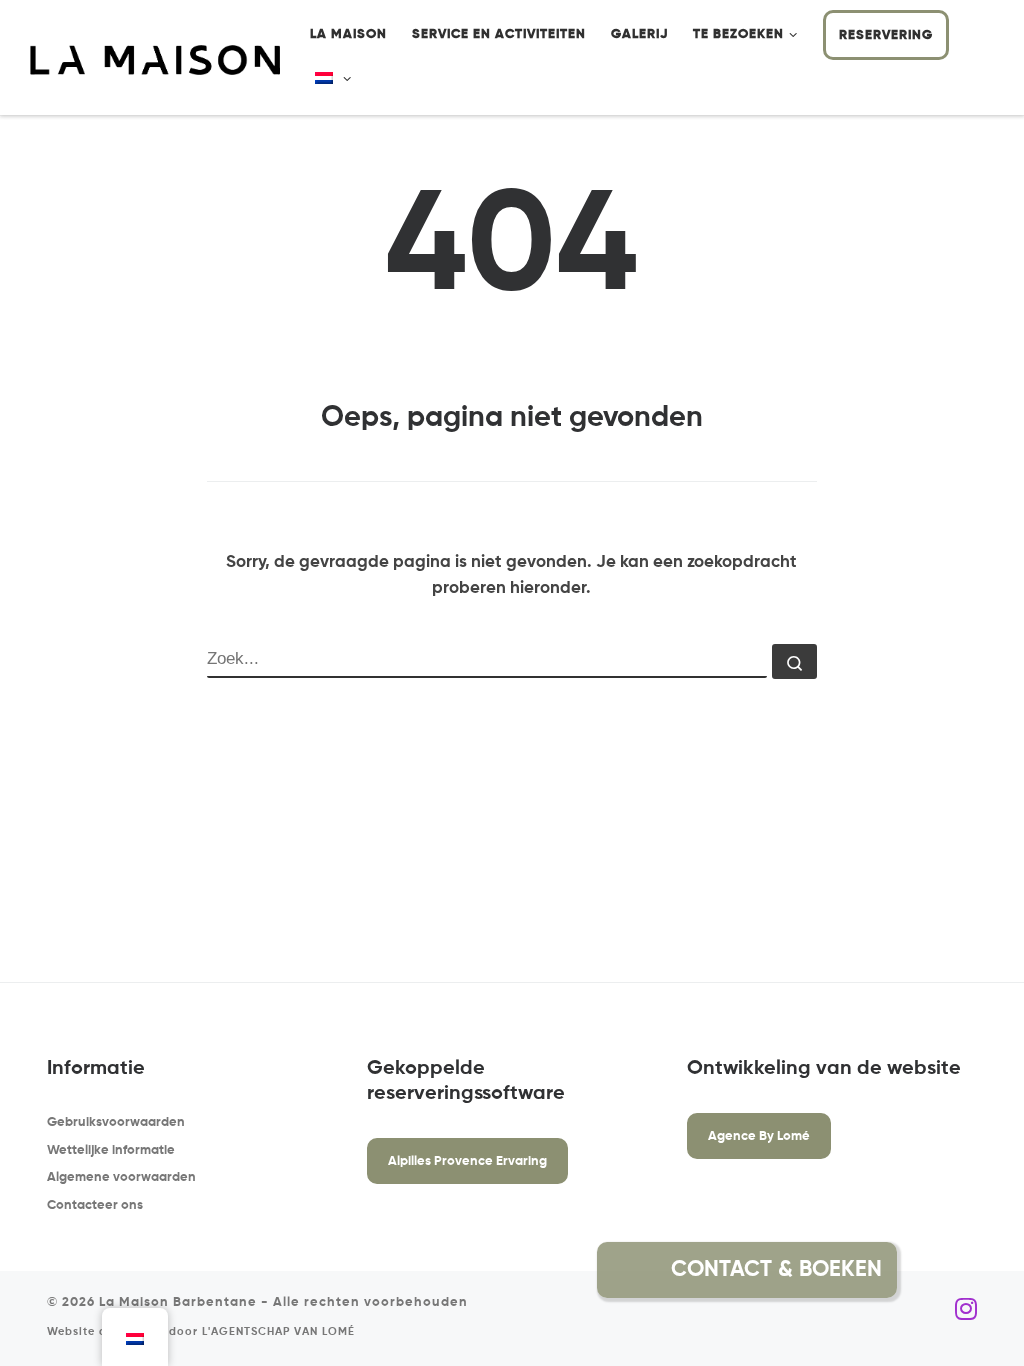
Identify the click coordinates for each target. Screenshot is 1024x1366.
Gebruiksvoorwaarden (116, 1122)
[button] (945, 1270)
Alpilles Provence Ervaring (467, 1161)
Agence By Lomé (759, 1136)
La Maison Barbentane (178, 1302)
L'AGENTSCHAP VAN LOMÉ (278, 1332)
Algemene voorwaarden (121, 1177)
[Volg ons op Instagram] (966, 1310)
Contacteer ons (95, 1205)
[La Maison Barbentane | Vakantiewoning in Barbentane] (155, 59)
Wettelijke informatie (111, 1150)
